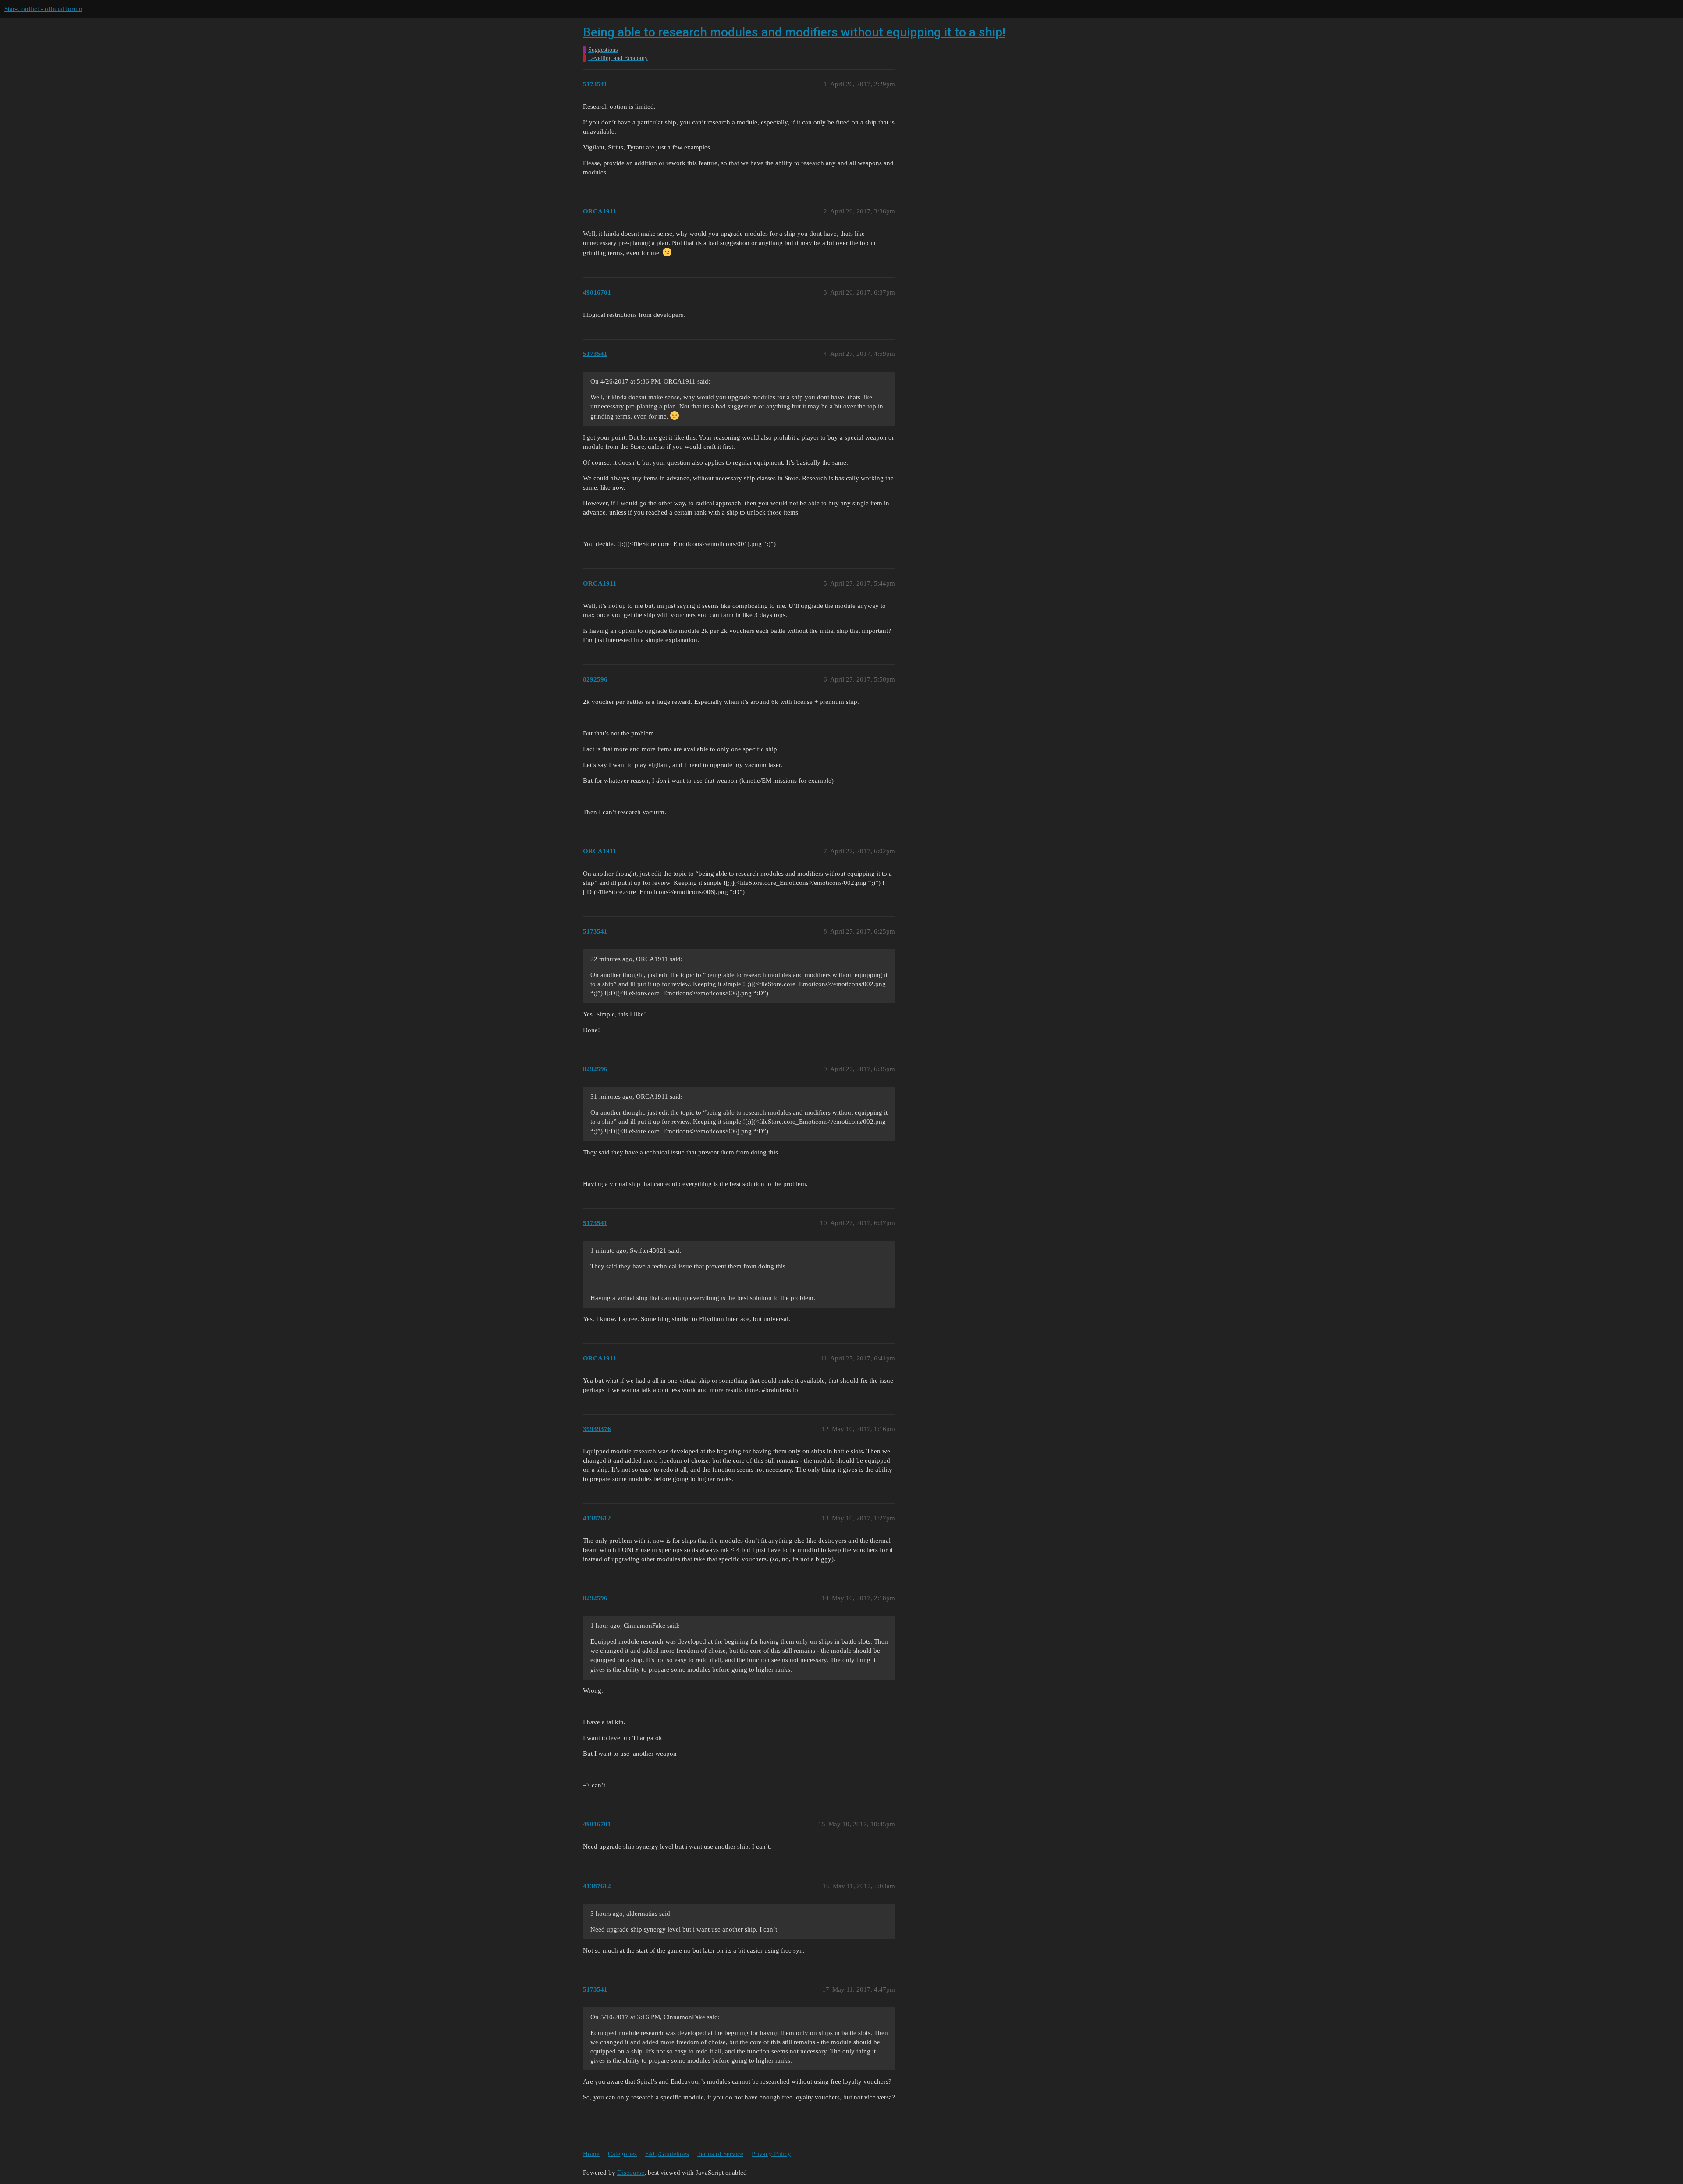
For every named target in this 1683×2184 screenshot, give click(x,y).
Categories (622, 2154)
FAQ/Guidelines (667, 2154)
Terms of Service (720, 2154)
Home (591, 2154)
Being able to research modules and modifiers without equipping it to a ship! (794, 32)
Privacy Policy (771, 2154)
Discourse (631, 2173)
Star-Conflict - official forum (43, 9)
